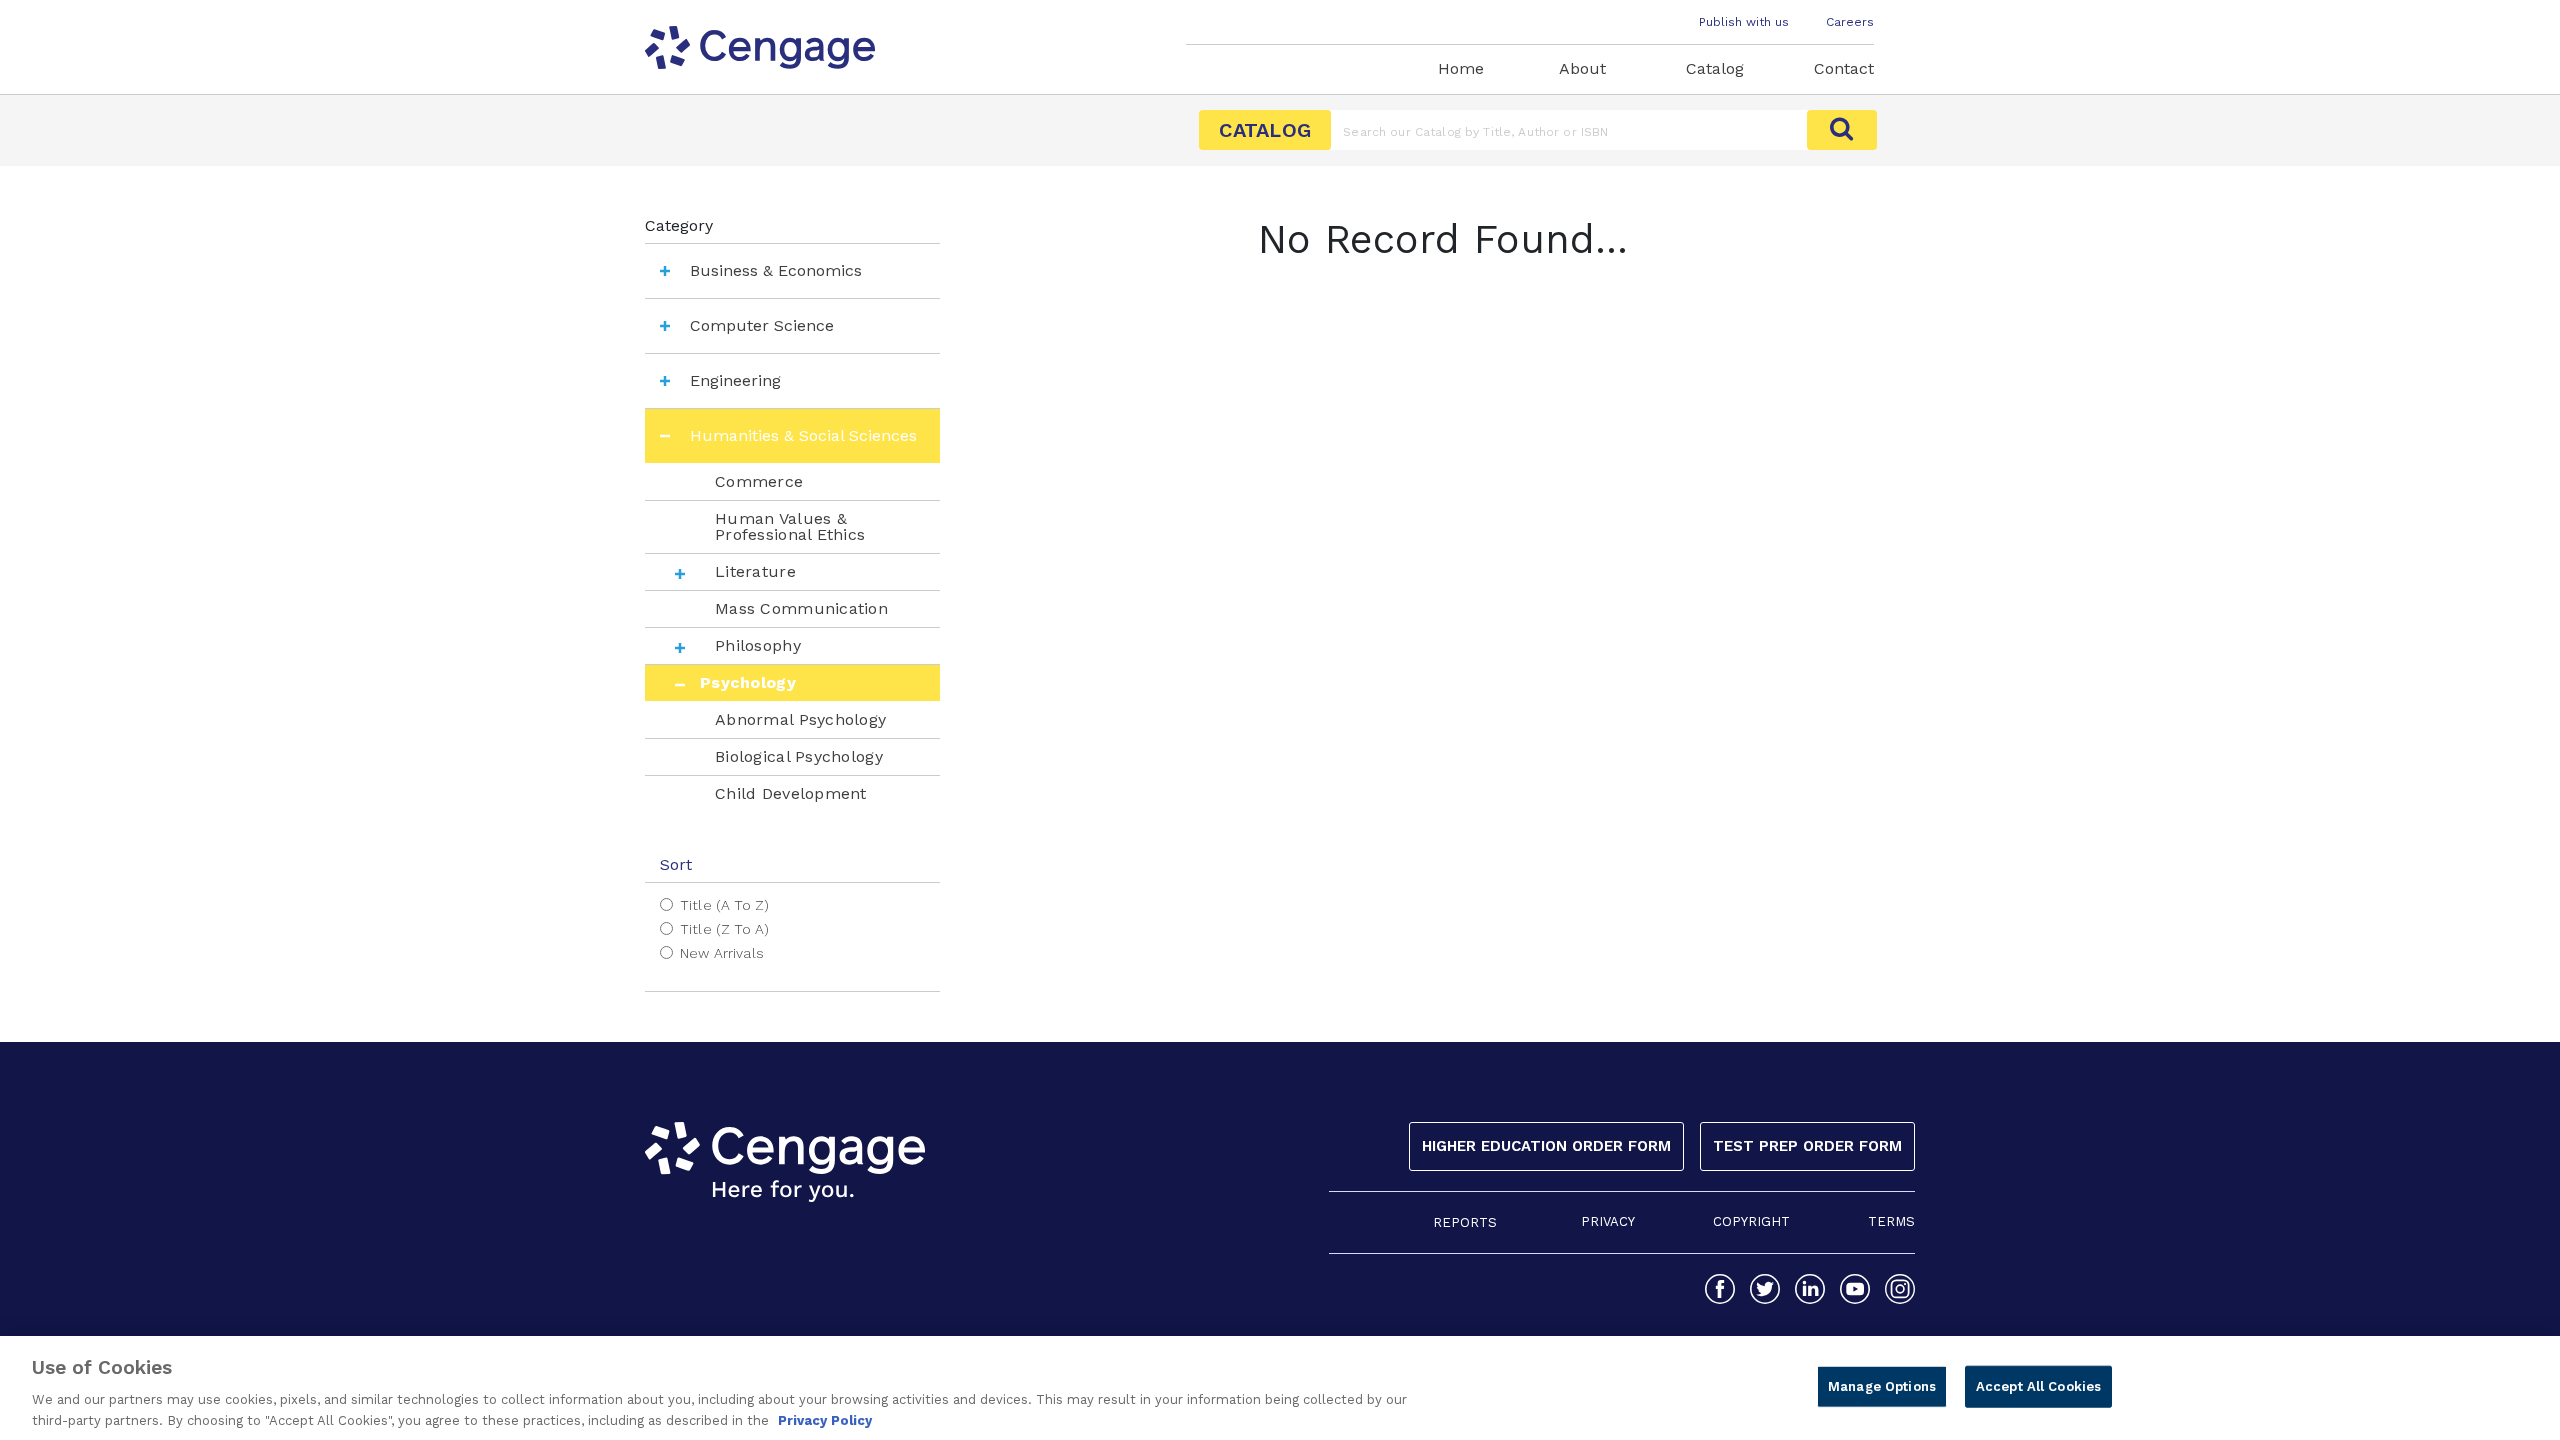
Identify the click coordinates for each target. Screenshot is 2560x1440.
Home (1461, 68)
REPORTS (1465, 1222)
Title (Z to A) (724, 929)
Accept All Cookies (2038, 1386)
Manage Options (1882, 1386)
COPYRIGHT (1751, 1221)
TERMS (1891, 1221)
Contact (1844, 68)
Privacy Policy (825, 1419)
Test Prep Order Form (1807, 1146)
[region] (1280, 1388)
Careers (1850, 22)
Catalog (1715, 68)
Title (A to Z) (724, 905)
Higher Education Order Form (1546, 1146)
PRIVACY (1608, 1221)
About (1582, 68)
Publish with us (1744, 22)
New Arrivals (722, 953)
